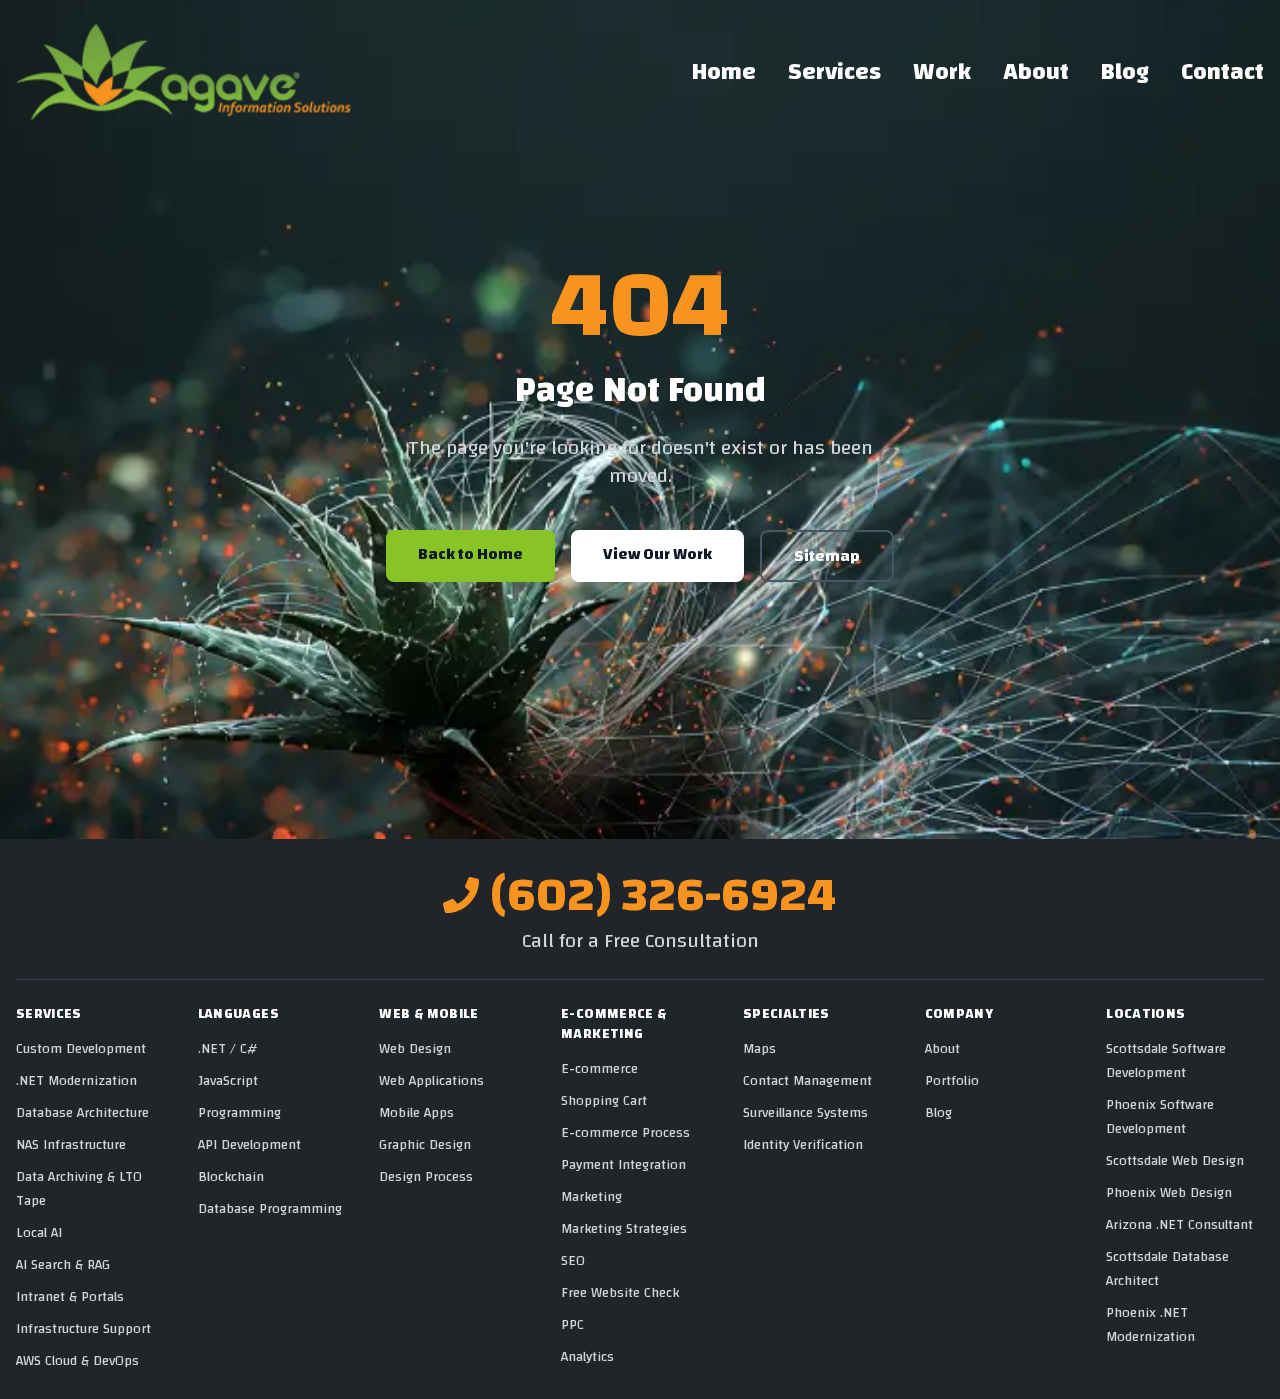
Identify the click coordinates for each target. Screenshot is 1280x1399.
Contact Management (807, 1081)
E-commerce (599, 1069)
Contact (1222, 72)
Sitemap (827, 556)
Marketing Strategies (624, 1229)
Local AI (39, 1233)
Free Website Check (620, 1293)
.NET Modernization (76, 1081)
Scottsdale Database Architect (1167, 1269)
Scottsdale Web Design (1175, 1161)
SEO (573, 1261)
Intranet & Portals (70, 1297)
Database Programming (270, 1209)
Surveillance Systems (805, 1113)
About (1036, 72)
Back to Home (470, 554)
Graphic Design (425, 1145)
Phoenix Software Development (1160, 1117)
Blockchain (231, 1177)
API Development (249, 1145)
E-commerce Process (625, 1133)
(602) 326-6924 (664, 895)
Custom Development (81, 1049)
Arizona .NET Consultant (1179, 1225)
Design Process (426, 1177)
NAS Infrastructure (71, 1145)
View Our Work (657, 554)
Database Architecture (82, 1113)
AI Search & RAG (63, 1265)
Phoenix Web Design (1169, 1193)
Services (834, 72)
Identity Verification (803, 1145)
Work (942, 72)
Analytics (587, 1357)
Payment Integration (623, 1165)
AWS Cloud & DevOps (77, 1361)
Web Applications (431, 1081)
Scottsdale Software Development (1166, 1061)
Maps (759, 1049)
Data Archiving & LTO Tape (79, 1189)
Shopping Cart (604, 1101)
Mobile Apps (416, 1113)
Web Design (415, 1049)
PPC (572, 1325)
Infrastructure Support (83, 1329)
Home (724, 72)
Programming (239, 1113)
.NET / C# (227, 1049)
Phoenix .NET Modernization (1150, 1325)
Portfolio (952, 1081)
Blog (1125, 72)
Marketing (591, 1197)
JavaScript (228, 1081)
